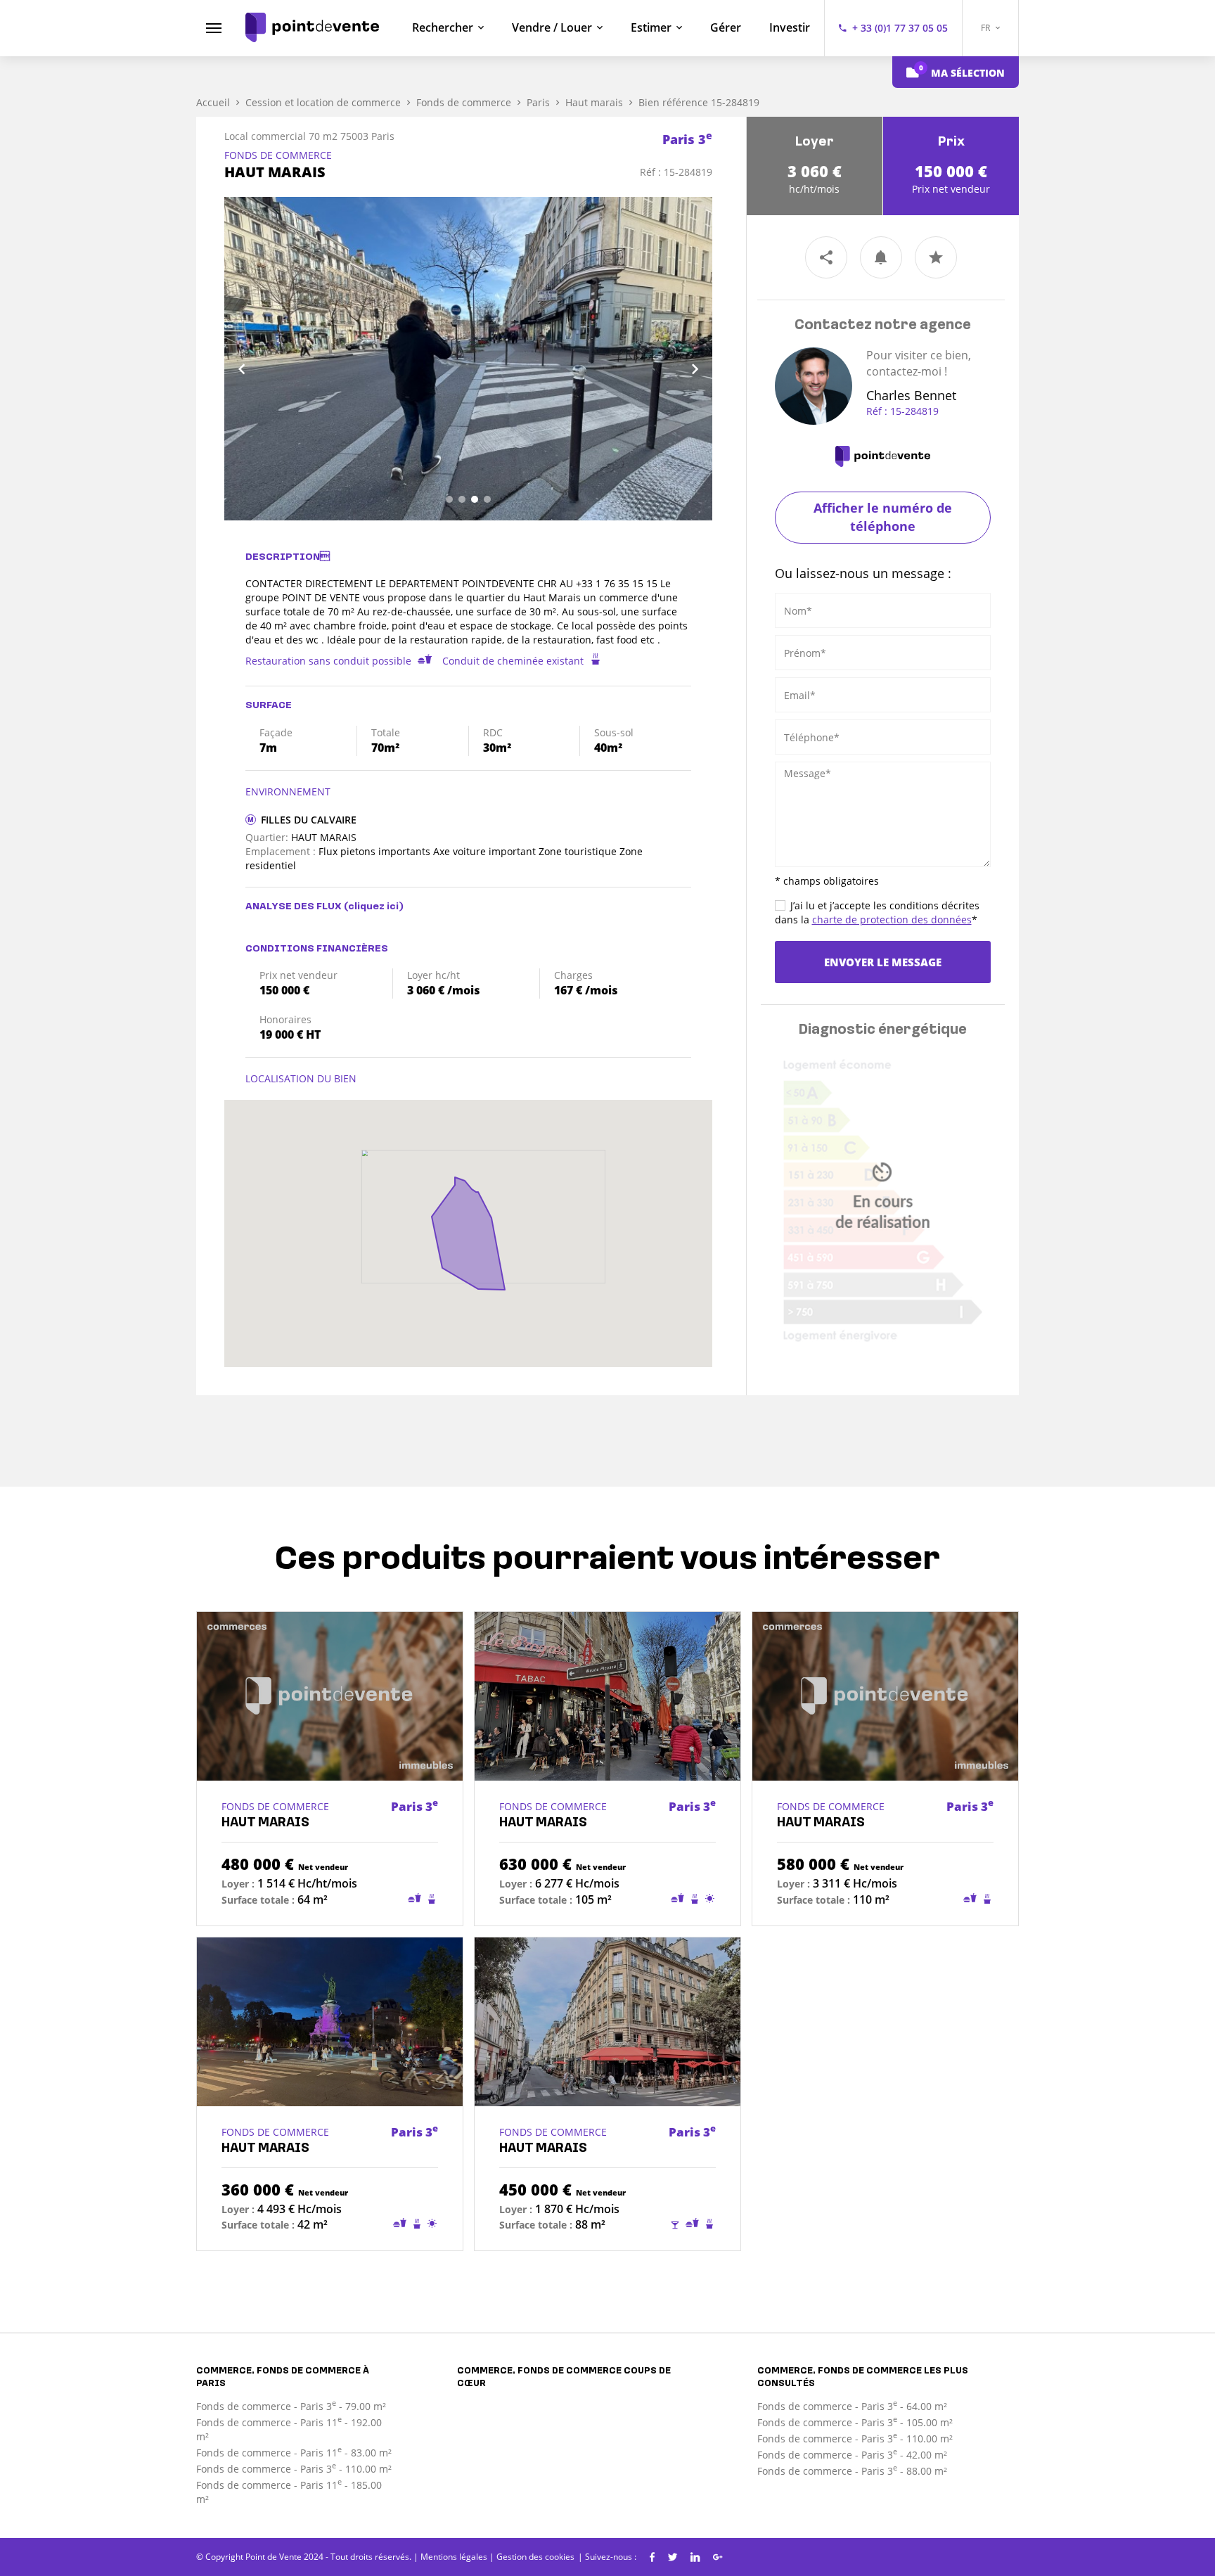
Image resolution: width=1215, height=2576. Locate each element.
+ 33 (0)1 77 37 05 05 (900, 28)
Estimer (651, 27)
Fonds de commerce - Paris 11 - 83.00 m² (294, 2453)
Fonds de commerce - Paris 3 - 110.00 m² (294, 2469)
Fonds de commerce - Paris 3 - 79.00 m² (291, 2406)
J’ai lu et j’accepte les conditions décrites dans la (877, 912)
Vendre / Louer (552, 27)
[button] (261, 359)
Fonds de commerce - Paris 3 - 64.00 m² (852, 2406)
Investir (790, 27)
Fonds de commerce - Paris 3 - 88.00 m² (852, 2471)
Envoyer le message (883, 962)
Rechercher (443, 27)
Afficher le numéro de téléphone (883, 517)
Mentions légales (454, 2557)
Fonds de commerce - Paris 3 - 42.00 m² (852, 2455)
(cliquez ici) (374, 907)
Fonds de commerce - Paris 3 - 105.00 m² (855, 2422)
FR (986, 28)
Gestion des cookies (535, 2557)
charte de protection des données (892, 919)
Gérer (726, 27)
